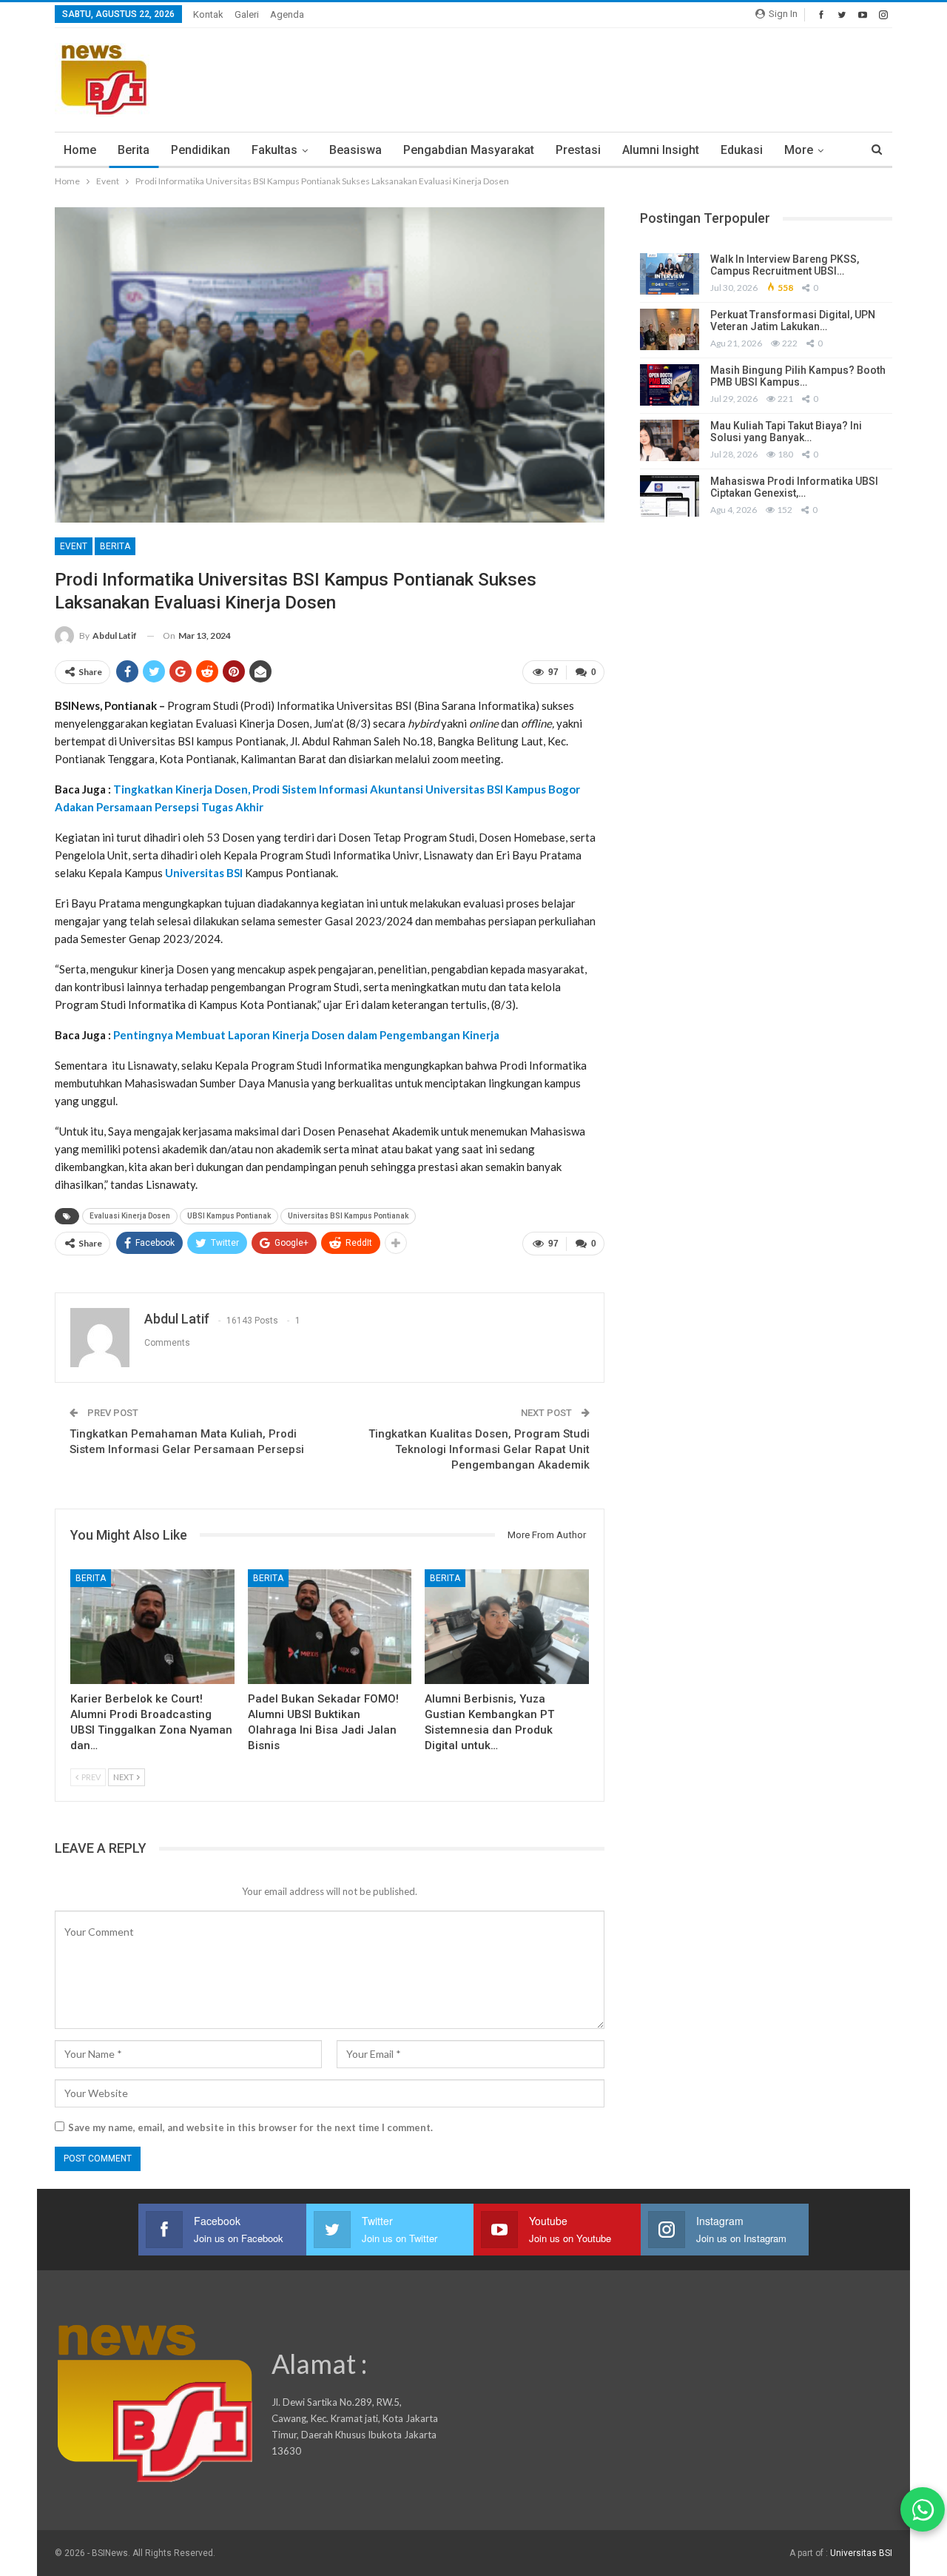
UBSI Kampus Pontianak (229, 1216)
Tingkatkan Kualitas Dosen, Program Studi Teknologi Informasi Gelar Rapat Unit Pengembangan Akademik (479, 1449)
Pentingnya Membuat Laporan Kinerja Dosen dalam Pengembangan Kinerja (306, 1035)
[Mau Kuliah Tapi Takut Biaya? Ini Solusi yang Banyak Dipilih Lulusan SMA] (670, 440)
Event (74, 546)
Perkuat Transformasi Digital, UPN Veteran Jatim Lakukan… (793, 321)
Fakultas (274, 150)
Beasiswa (355, 150)
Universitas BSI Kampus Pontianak (348, 1216)
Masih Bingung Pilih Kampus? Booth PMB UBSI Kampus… (798, 376)
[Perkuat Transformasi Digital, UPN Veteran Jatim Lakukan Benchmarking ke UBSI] (670, 329)
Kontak (208, 14)
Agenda (287, 14)
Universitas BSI (204, 873)
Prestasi (578, 150)
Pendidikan (200, 150)
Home (80, 150)
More (799, 150)
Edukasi (742, 150)
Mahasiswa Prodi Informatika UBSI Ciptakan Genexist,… (794, 487)
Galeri (247, 14)
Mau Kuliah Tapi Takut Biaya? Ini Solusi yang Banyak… (786, 432)
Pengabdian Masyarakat (469, 150)
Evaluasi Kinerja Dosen (130, 1216)
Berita (134, 150)
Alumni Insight (661, 150)
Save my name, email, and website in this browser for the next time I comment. (250, 2127)
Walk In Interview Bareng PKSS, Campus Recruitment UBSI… (785, 265)
